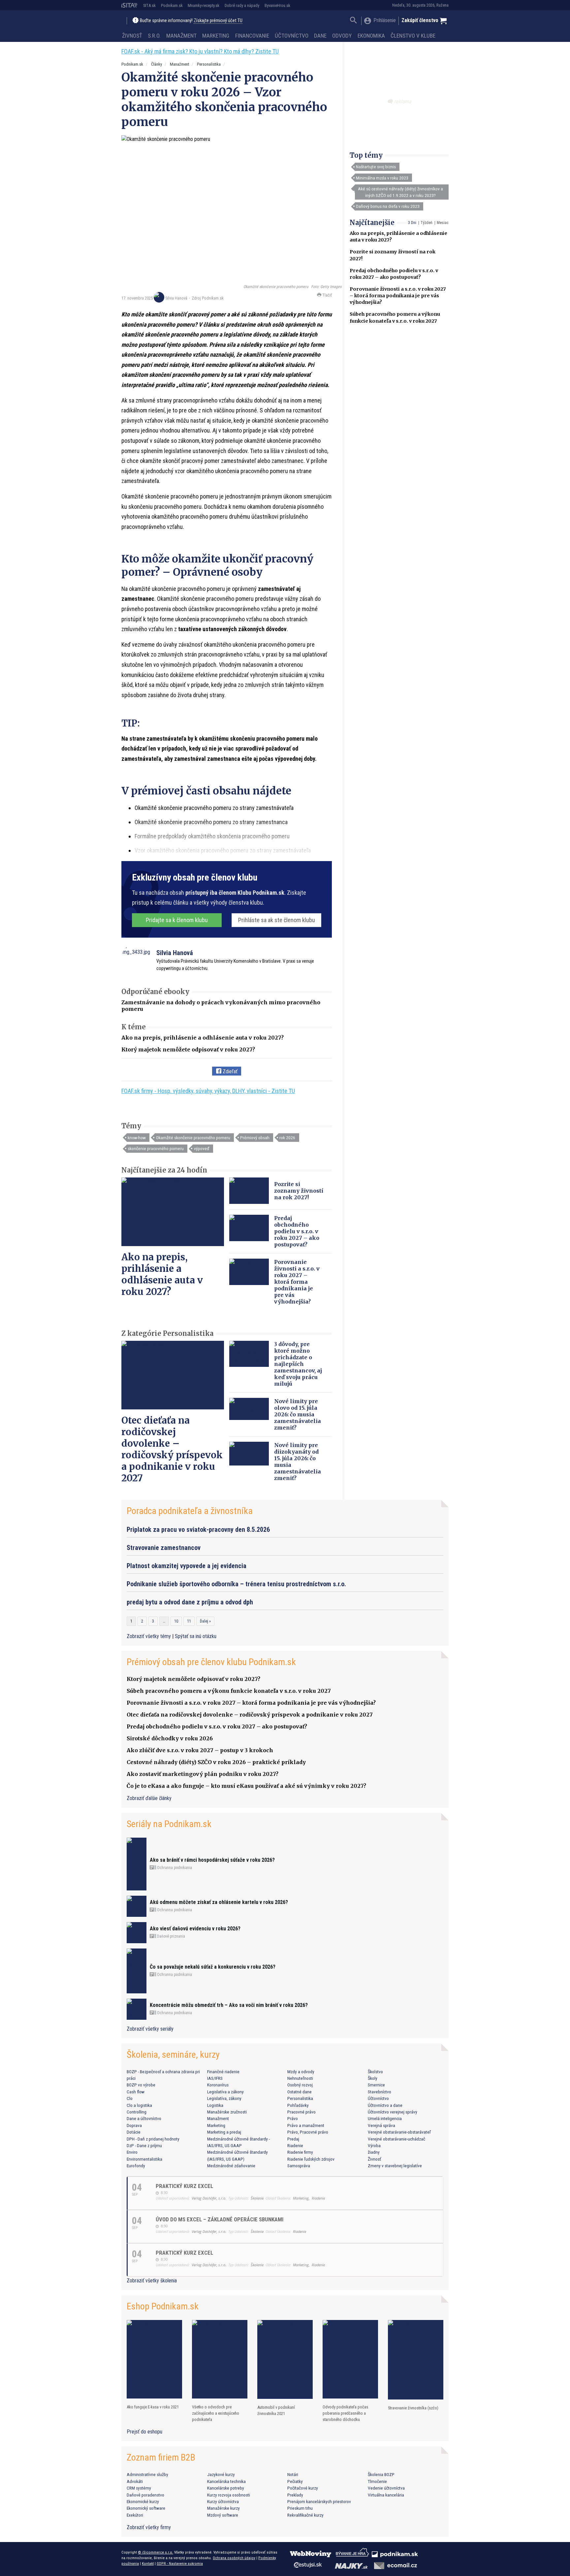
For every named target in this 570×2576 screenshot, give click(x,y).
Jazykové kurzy (221, 2474)
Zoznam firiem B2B (161, 2457)
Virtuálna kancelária (386, 2495)
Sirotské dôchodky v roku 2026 (170, 1738)
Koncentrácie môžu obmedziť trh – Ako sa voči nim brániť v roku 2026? (229, 2005)
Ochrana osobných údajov (234, 2558)
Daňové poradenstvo (145, 2495)
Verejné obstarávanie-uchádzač (396, 2139)
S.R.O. (154, 36)
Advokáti (135, 2481)
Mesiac (443, 223)
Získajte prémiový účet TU (218, 21)
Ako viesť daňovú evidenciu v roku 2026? (195, 1929)
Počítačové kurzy (303, 2488)
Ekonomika (371, 36)
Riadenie (295, 2145)
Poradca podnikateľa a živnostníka (190, 1511)
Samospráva (299, 2166)
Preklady (295, 2495)
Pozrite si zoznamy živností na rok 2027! (299, 1191)
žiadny (374, 2152)
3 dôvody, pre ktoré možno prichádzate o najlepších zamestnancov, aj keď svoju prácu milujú (298, 1364)
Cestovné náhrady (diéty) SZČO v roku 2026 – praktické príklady (216, 1762)
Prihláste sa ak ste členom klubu (277, 920)
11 (189, 1621)
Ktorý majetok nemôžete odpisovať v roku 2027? (188, 1049)
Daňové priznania (171, 1936)
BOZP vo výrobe (141, 2085)
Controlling (137, 2112)
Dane (320, 36)
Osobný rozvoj (300, 2085)
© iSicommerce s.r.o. (156, 2552)
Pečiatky (295, 2481)
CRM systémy (139, 2488)
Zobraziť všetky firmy (149, 2527)
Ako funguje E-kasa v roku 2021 (153, 2407)
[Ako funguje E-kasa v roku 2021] (154, 2359)
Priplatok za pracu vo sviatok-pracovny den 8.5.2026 (198, 1529)
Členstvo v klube (413, 36)
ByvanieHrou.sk (277, 5)
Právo (293, 2118)
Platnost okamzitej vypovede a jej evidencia (187, 1566)
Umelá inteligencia (385, 2118)
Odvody (342, 36)
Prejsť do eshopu (144, 2432)
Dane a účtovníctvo (144, 2118)
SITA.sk (149, 5)
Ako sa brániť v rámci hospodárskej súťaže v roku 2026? (212, 1860)
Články (157, 64)
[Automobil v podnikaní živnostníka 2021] (285, 2359)
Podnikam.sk (172, 5)
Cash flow (136, 2092)
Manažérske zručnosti (227, 2112)
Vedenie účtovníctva (386, 2488)
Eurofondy (136, 2166)
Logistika (215, 2105)
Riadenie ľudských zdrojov (311, 2159)
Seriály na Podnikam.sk (169, 1824)
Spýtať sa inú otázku (196, 1636)
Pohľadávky (298, 2105)
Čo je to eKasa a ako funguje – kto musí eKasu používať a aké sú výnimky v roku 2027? (246, 1786)
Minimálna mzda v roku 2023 (382, 178)
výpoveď (202, 1148)
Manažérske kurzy (223, 2508)
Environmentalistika (144, 2159)
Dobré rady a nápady (242, 5)
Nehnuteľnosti (300, 2078)
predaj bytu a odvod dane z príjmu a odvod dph (190, 1602)
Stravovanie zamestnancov (164, 1548)
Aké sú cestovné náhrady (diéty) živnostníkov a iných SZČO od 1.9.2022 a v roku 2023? (400, 192)
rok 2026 (287, 1138)
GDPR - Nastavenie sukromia (180, 2563)
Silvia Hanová (176, 298)
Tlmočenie (377, 2481)
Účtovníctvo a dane (385, 2105)
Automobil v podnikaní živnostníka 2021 (276, 2410)
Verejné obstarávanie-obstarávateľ (399, 2132)
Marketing (216, 36)
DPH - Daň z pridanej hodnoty (153, 2139)
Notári (293, 2474)
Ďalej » (205, 1621)
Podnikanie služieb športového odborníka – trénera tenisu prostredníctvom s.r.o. (236, 1584)
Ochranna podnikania (174, 1868)
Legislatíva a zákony (225, 2092)
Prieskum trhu (300, 2508)
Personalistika (209, 64)
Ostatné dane (300, 2092)
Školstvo (375, 2072)
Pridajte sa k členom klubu (177, 920)
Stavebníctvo (380, 2092)
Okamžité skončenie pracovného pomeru (193, 1138)
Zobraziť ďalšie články (149, 1798)
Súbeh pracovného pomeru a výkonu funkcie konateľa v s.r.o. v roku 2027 (229, 1691)
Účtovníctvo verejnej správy (393, 2112)
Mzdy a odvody (301, 2072)
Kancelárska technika (226, 2481)
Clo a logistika (139, 2105)
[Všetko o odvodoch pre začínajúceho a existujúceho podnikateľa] (220, 2359)
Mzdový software (223, 2515)
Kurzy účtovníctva (223, 2501)
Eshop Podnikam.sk (163, 2306)
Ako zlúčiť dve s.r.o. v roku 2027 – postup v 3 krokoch (200, 1750)
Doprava (134, 2125)
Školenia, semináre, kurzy (173, 2055)
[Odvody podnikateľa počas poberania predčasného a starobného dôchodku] (350, 2359)
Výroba (374, 2145)
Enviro (132, 2152)
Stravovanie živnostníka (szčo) (413, 2408)
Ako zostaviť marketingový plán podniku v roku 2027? (203, 1774)
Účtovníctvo (292, 36)
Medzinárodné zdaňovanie (231, 2166)
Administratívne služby (147, 2474)
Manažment (181, 36)
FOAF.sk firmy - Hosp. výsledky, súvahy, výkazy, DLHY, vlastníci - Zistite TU (208, 1091)
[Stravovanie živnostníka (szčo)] (416, 2360)
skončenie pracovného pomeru (156, 1148)
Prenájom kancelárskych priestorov (319, 2501)
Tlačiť (327, 295)
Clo (130, 2098)
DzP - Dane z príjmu (144, 2145)
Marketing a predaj (224, 2132)
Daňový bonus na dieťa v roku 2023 (388, 206)
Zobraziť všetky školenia (152, 2281)
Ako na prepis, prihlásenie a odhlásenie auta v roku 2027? (203, 1038)
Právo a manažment (306, 2125)
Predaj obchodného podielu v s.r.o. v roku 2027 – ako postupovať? (297, 1231)
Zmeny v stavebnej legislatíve (395, 2166)
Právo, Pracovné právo (308, 2132)
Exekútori (135, 2515)
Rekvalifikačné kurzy (305, 2515)
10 (176, 1621)
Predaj (293, 2139)
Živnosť (132, 36)
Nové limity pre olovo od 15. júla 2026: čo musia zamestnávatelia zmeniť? (298, 1414)
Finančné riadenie (223, 2072)
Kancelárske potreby (226, 2488)
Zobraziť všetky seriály (150, 2029)
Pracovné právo (301, 2112)
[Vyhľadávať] (353, 21)
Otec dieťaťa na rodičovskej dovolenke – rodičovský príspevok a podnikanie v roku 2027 (172, 1449)
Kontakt (148, 2563)
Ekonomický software (146, 2508)
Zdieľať (229, 1071)
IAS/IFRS (215, 2078)
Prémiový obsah (255, 1138)
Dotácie (134, 2132)
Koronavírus (218, 2085)
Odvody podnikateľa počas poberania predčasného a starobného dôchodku (345, 2413)
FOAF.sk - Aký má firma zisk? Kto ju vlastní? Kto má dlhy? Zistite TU (200, 51)
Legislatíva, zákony (224, 2098)
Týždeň (427, 223)
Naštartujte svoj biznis (376, 167)
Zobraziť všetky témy (149, 1636)
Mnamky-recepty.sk (204, 5)
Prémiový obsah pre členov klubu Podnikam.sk (211, 1662)
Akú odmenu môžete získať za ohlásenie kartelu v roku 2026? (219, 1902)
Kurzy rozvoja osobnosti (229, 2495)
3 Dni (412, 223)
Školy (373, 2078)
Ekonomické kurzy (143, 2501)
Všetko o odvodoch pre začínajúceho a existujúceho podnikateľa (216, 2413)
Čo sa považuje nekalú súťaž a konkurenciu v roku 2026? (213, 1967)
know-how (137, 1138)
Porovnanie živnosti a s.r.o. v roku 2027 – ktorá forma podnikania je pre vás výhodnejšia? (398, 296)
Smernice (376, 2085)
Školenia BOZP (381, 2474)
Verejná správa (381, 2125)
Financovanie (252, 36)
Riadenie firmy (300, 2152)
